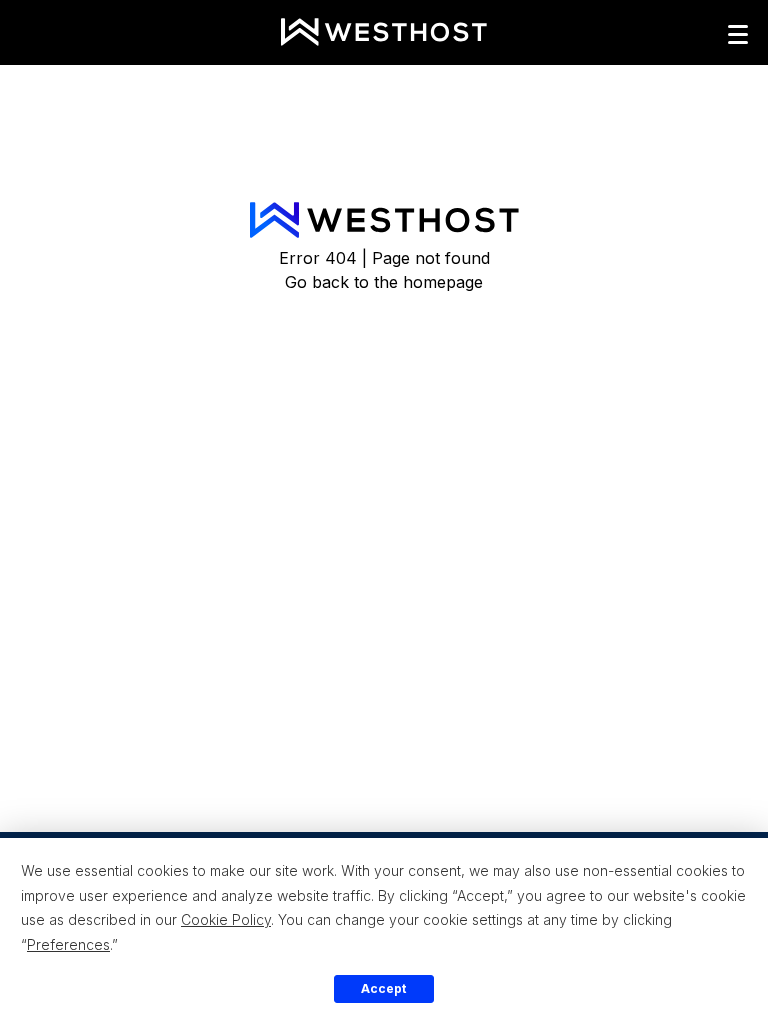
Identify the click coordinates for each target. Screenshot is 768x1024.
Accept (383, 988)
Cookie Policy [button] (226, 919)
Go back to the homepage (384, 282)
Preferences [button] (68, 944)
